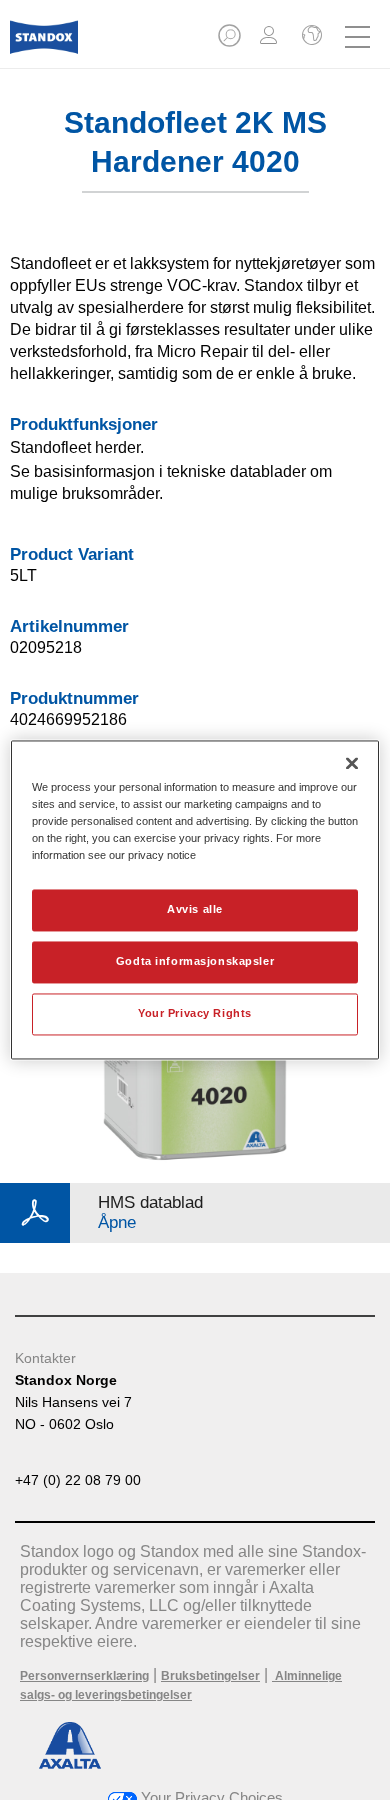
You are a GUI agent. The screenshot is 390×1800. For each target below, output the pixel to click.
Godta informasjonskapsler (195, 962)
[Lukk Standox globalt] (310, 37)
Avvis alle (195, 910)
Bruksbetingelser (210, 1676)
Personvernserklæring (84, 1676)
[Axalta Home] (44, 45)
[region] (195, 899)
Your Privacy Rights (195, 1014)
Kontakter (45, 1358)
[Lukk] (352, 763)
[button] (231, 41)
